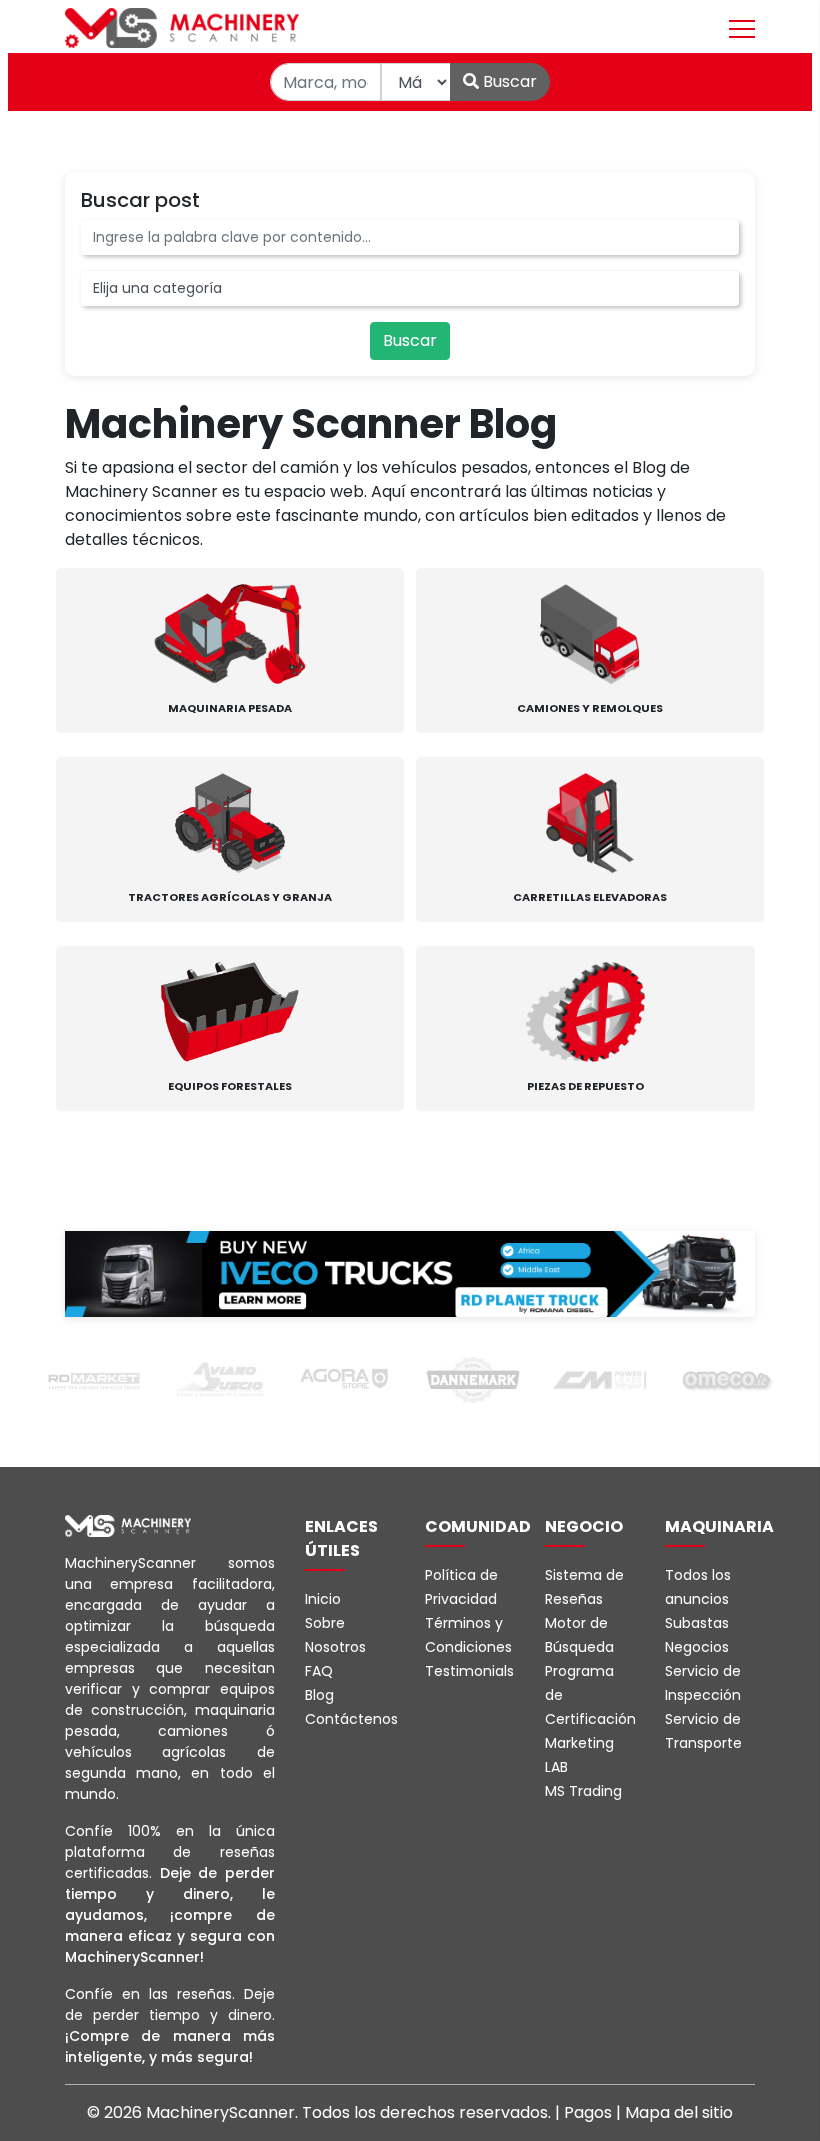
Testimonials (469, 1671)
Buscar (508, 81)
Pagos (590, 2112)
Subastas (697, 1623)
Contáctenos (351, 1719)
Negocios (697, 1647)
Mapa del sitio (679, 2112)
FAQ (319, 1671)
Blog (319, 1695)
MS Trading (583, 1791)
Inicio (323, 1599)
